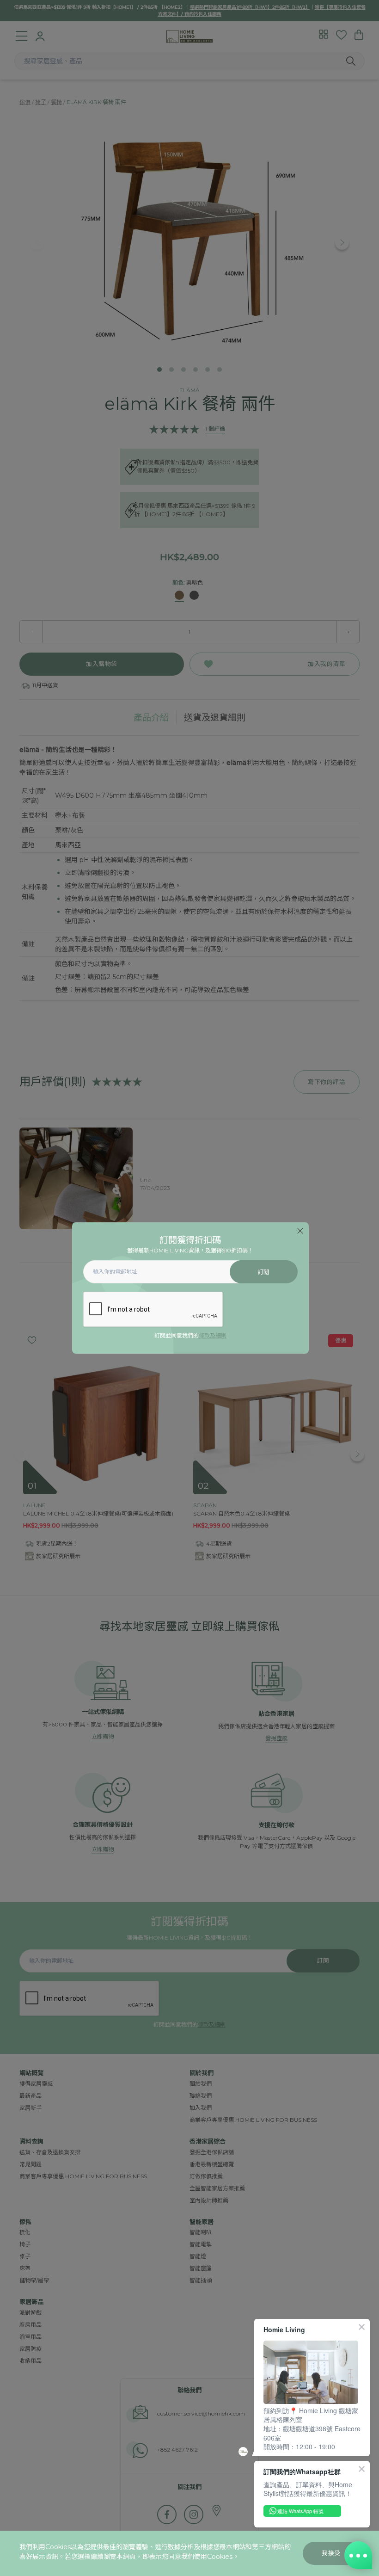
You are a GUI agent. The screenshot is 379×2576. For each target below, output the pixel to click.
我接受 (331, 2553)
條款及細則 (213, 1335)
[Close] (300, 1231)
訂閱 (264, 1272)
